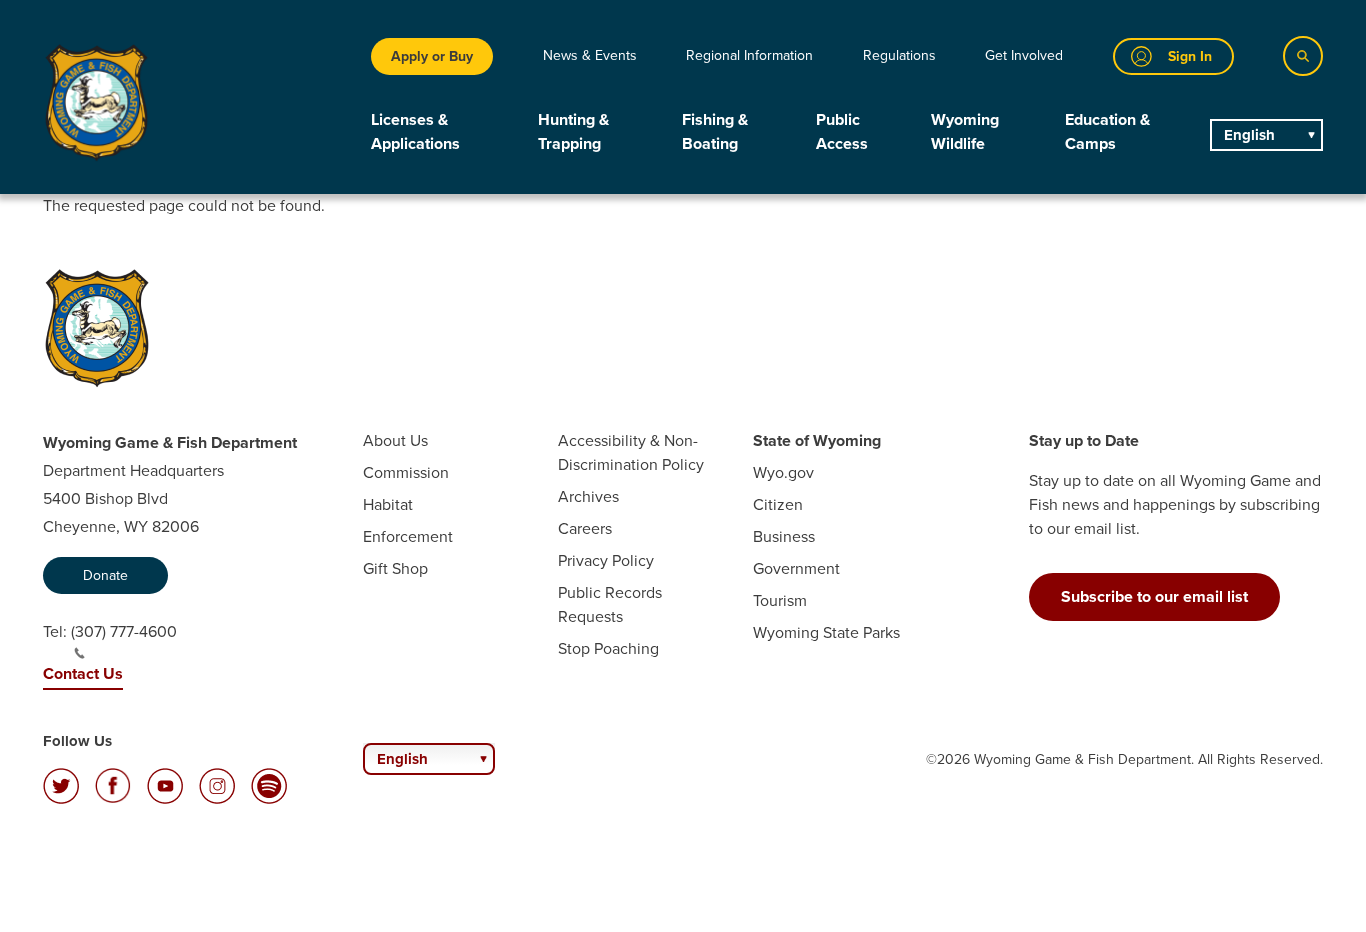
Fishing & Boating (715, 131)
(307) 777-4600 (124, 631)
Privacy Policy (606, 560)
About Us (395, 440)
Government (796, 568)
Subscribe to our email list (1154, 596)
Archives (588, 496)
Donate (105, 575)
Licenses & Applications (415, 131)
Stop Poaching (608, 648)
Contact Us (83, 673)
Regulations (899, 55)
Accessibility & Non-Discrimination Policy (631, 452)
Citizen (778, 504)
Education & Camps (1107, 131)
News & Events (590, 55)
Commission (406, 472)
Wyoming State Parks (826, 632)
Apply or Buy (432, 56)
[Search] (1303, 56)
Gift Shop (395, 568)
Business (784, 536)
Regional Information (749, 55)
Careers (585, 528)
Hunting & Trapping (573, 131)
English (1249, 135)
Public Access (842, 131)
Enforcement (408, 536)
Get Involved (1024, 55)
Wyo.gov (783, 472)
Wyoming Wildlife (965, 131)
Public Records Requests (610, 604)
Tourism (780, 600)
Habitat (388, 504)
